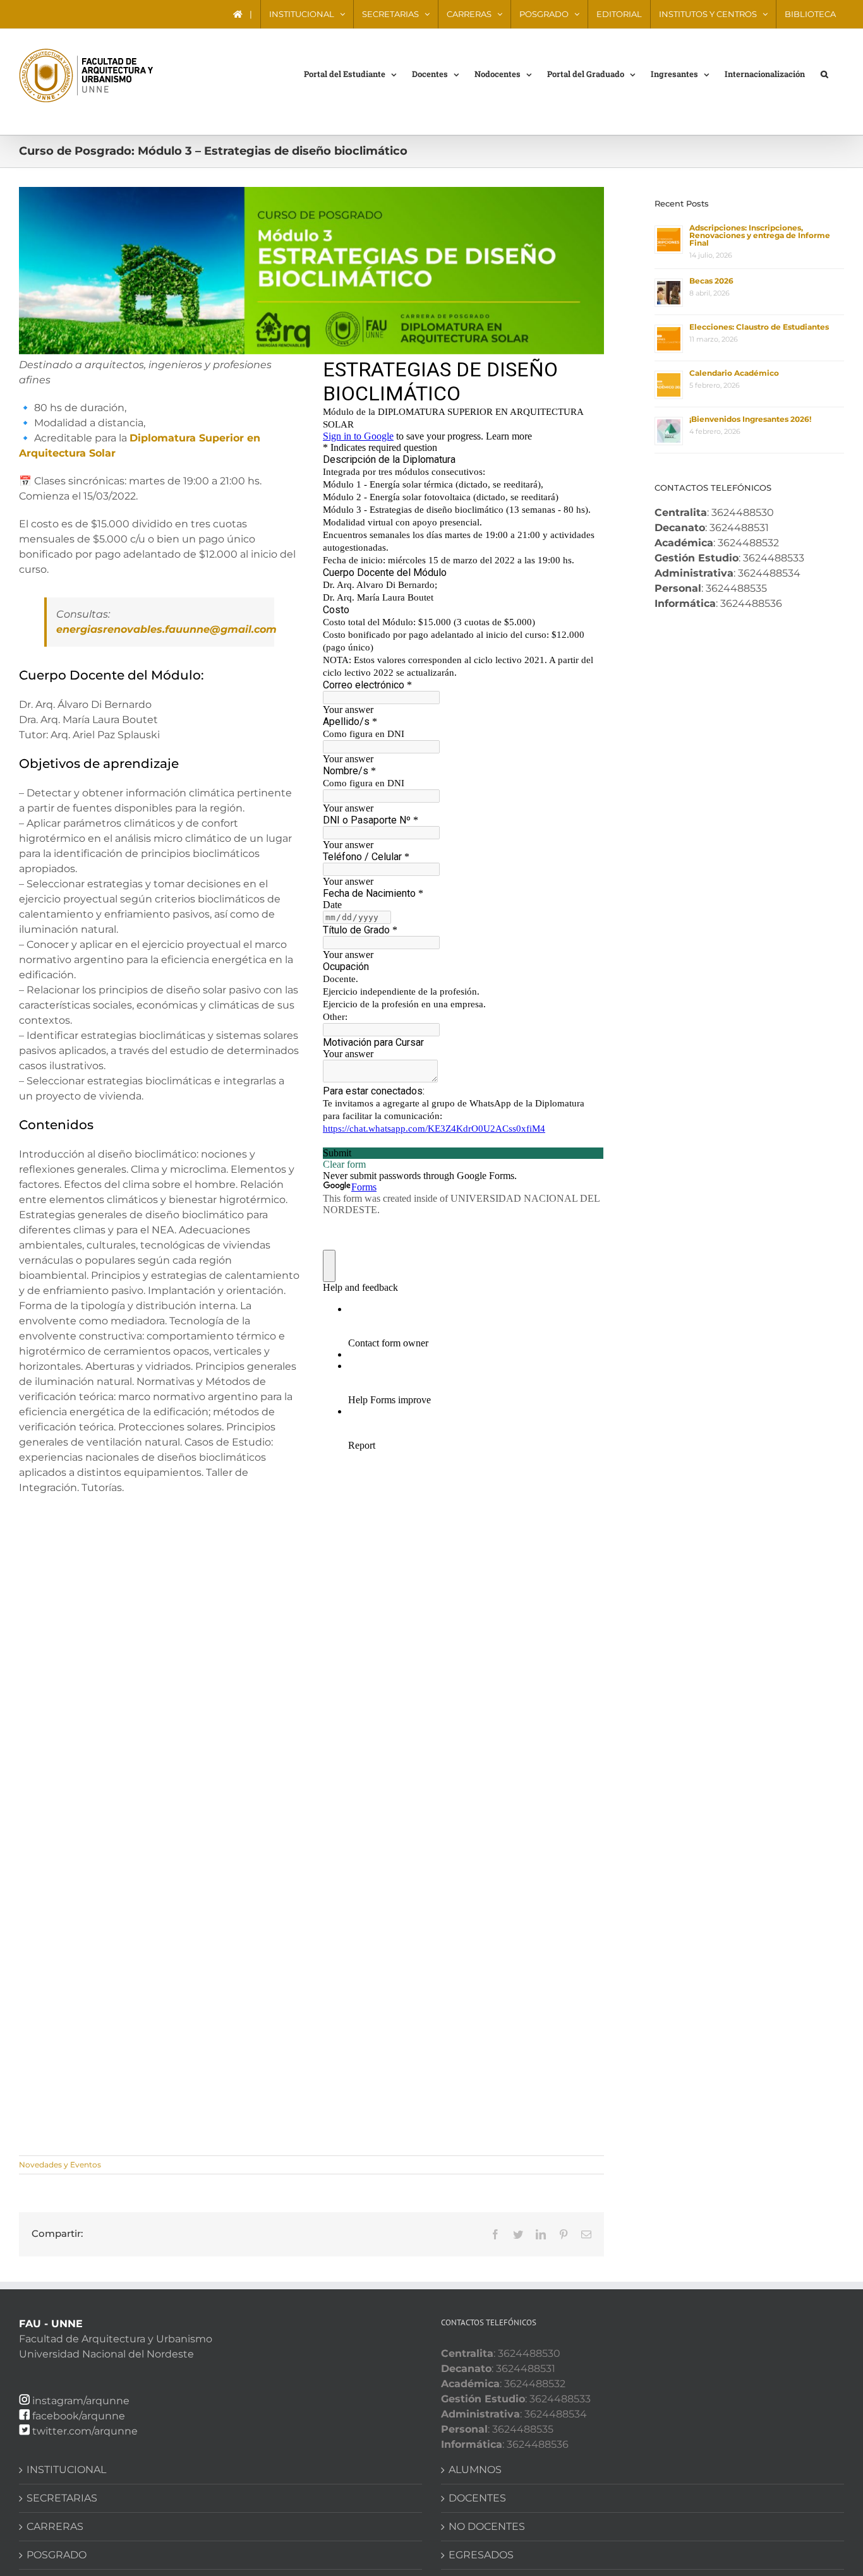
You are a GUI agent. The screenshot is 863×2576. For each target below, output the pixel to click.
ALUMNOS (475, 2470)
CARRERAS (55, 2526)
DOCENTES (477, 2498)
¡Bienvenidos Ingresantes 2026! (750, 419)
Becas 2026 (711, 281)
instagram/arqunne (81, 2401)
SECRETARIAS (62, 2498)
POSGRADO (57, 2555)
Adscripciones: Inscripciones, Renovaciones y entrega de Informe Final (760, 235)
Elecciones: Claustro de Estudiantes (759, 327)
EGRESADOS (481, 2555)
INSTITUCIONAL (66, 2470)
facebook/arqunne (79, 2416)
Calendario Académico (734, 373)
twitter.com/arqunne (85, 2431)
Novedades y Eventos (60, 2165)
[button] (824, 73)
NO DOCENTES (487, 2526)
